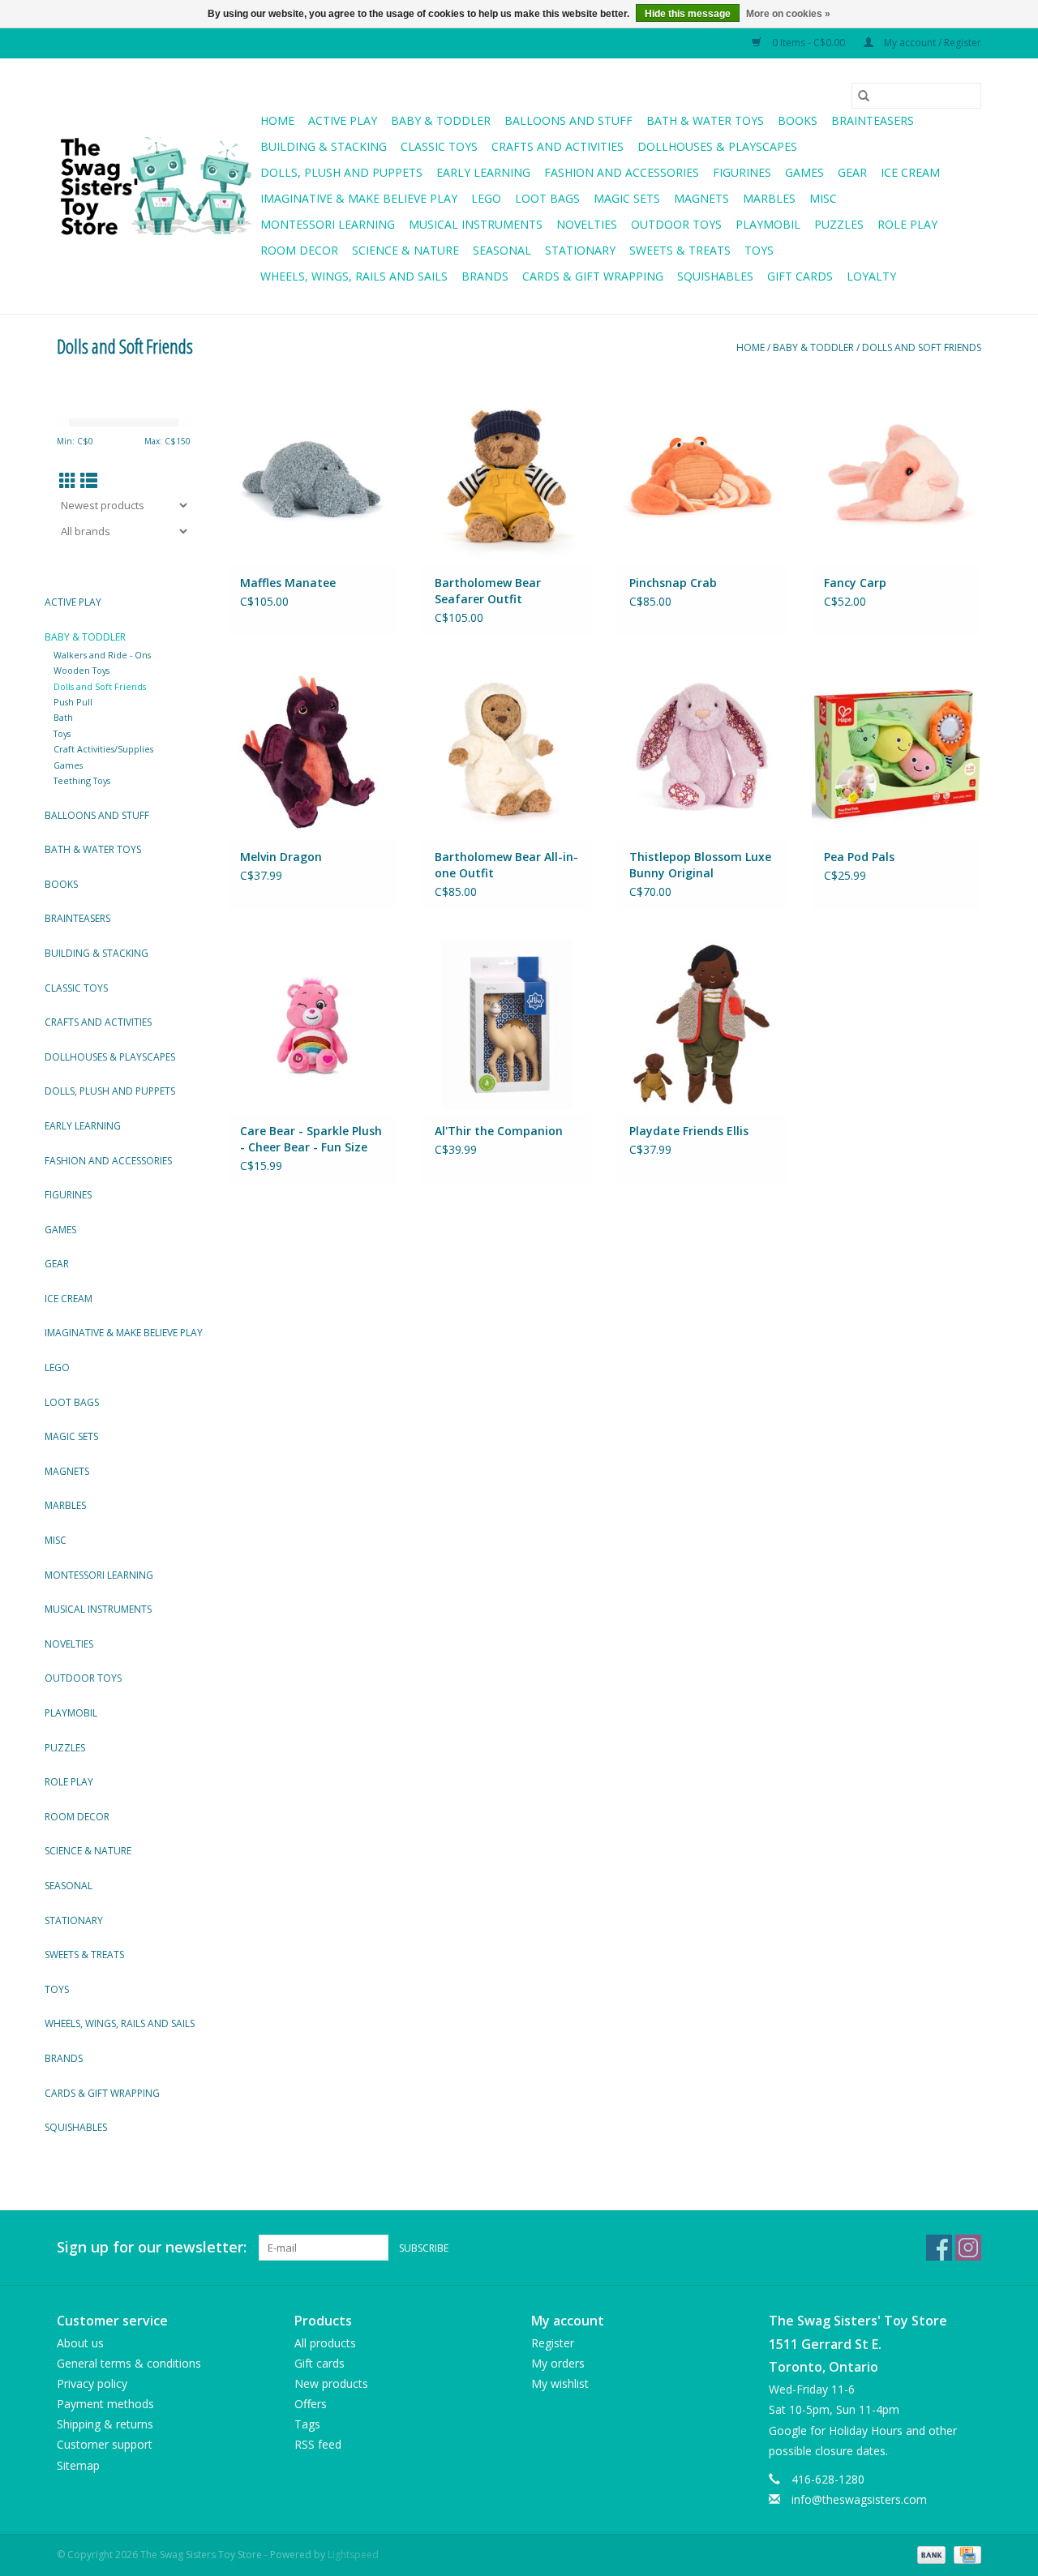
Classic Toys (439, 146)
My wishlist (560, 2383)
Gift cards (800, 276)
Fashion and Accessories (622, 172)
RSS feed (318, 2444)
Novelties (587, 224)
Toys (759, 250)
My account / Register (931, 43)
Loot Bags (547, 198)
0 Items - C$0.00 (809, 43)
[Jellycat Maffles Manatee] (312, 476)
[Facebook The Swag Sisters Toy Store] (939, 2248)
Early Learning (483, 172)
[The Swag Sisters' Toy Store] (156, 186)
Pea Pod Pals (859, 857)
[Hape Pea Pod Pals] (896, 750)
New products (331, 2383)
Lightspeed (353, 2555)
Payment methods (105, 2404)
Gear (852, 172)
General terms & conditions (129, 2363)
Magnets (701, 198)
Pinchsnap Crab (673, 583)
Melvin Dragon (281, 857)
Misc (823, 198)
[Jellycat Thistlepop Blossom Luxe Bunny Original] (701, 750)
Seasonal (502, 250)
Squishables (715, 276)
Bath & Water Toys (705, 120)
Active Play (343, 120)
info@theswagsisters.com (859, 2499)
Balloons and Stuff (568, 120)
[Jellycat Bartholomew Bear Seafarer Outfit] (507, 476)
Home (277, 120)
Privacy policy (92, 2383)
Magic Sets (627, 198)
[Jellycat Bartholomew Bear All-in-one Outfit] (507, 750)
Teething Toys (82, 780)
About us (80, 2343)
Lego (486, 198)
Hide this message (688, 14)
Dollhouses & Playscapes (717, 146)
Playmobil (768, 224)
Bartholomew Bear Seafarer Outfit (488, 591)
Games (804, 172)
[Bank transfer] (930, 2554)
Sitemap (78, 2465)
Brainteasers (873, 120)
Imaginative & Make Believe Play (359, 198)
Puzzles (839, 224)
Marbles (769, 198)
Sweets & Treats (680, 250)
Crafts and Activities (558, 146)
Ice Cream (910, 172)
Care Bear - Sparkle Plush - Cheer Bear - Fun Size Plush (311, 1139)
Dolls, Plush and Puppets (341, 172)
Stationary (580, 250)
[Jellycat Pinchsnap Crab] (701, 476)
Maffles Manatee (288, 583)
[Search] (864, 96)
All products (325, 2343)
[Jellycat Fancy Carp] (896, 476)
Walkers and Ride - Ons (102, 655)
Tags (307, 2424)
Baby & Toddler (441, 120)
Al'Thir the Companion (499, 1131)
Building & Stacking (324, 146)
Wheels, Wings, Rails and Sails (354, 276)
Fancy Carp (855, 583)
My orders (558, 2363)
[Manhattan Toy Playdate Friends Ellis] (701, 1024)
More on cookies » (788, 14)
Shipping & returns (105, 2424)
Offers (311, 2404)
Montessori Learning (328, 224)
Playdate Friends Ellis (689, 1131)
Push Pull (73, 702)
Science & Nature (405, 250)
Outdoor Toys (676, 224)
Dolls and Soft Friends (922, 347)
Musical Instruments (476, 224)
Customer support (105, 2444)
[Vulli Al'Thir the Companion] (507, 1024)
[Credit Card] (965, 2554)
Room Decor (299, 250)
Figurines (742, 172)
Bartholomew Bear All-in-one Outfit (506, 865)
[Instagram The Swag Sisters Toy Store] (968, 2248)
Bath (63, 717)
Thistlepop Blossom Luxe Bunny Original (700, 865)
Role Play (907, 224)
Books (798, 120)
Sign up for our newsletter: (152, 2247)
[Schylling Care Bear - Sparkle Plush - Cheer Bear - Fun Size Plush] (312, 1024)
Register (553, 2343)
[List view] (89, 481)
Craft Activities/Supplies (103, 749)
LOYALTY (871, 276)
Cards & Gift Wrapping (593, 276)
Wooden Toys (81, 670)
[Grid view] (68, 481)
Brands (485, 276)
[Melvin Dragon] (312, 750)
